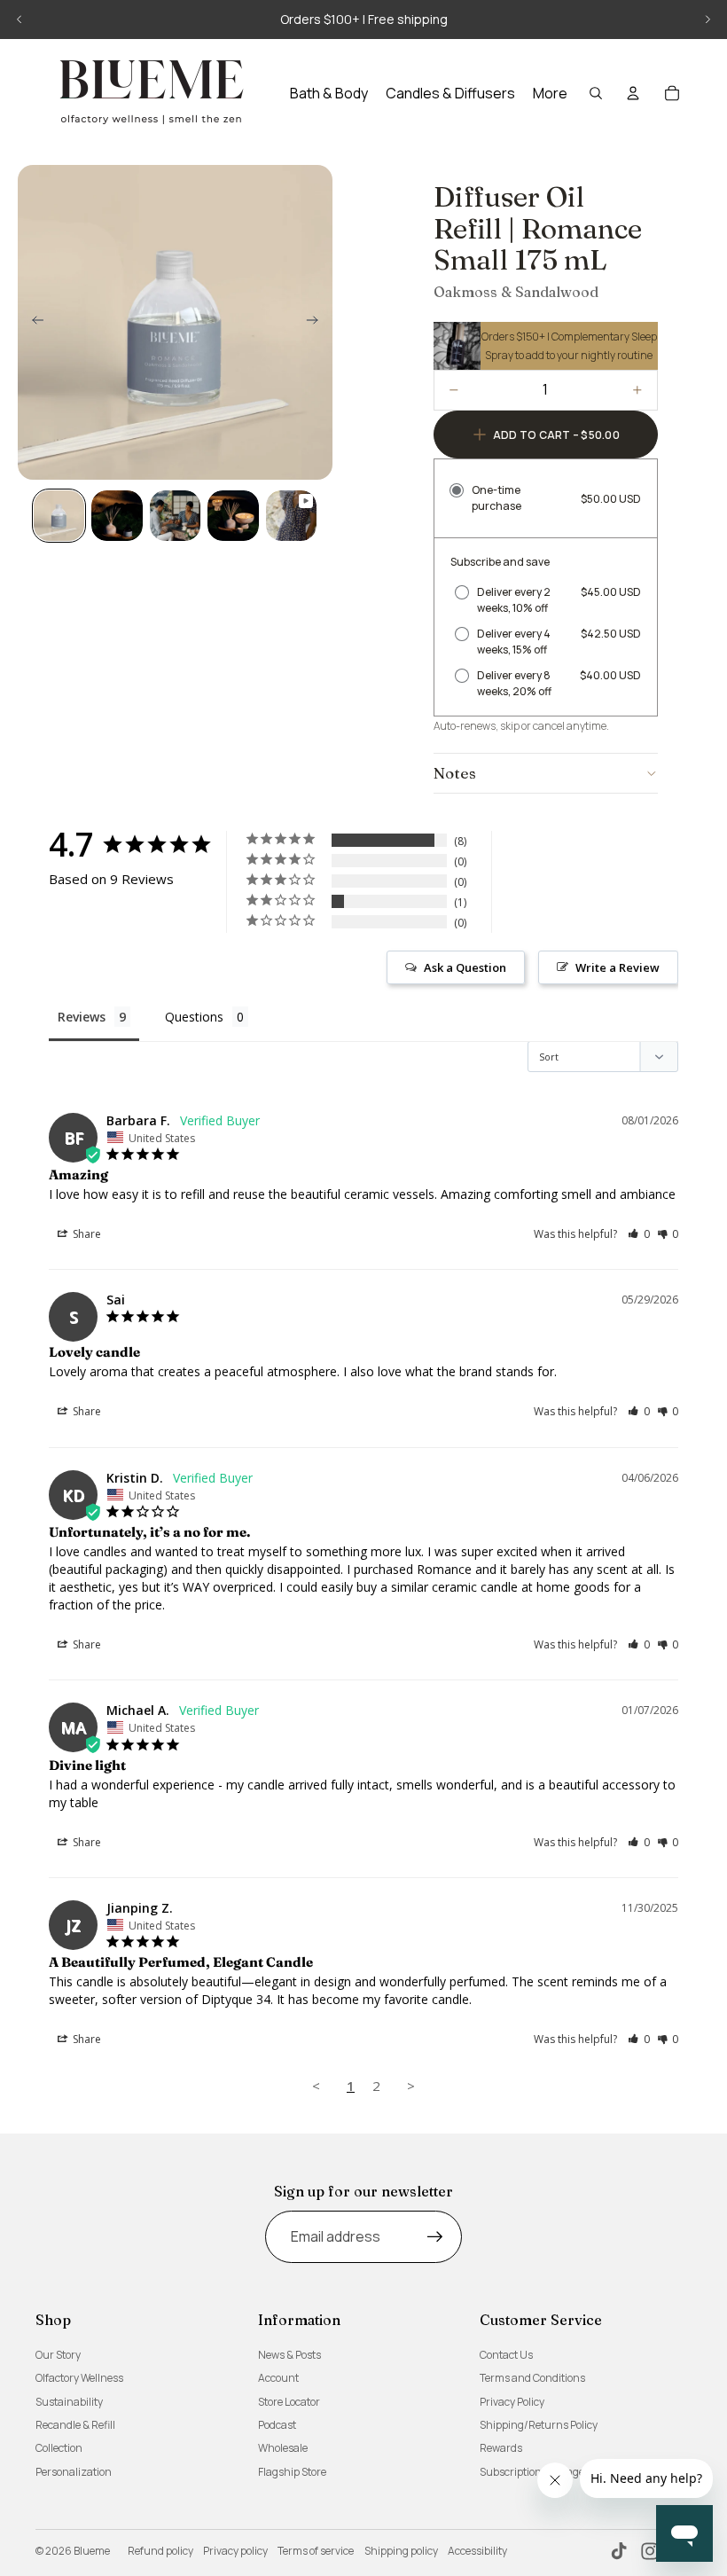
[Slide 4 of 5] (233, 516)
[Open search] (596, 93)
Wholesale (283, 2448)
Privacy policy (235, 2551)
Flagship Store (292, 2472)
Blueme (92, 2551)
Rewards (501, 2448)
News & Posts (289, 2355)
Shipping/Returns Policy (539, 2425)
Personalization (74, 2472)
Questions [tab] (194, 1017)
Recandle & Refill (75, 2425)
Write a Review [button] (618, 967)
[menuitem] (550, 93)
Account (278, 2378)
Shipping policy (401, 2551)
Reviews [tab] (82, 1017)
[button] (639, 1234)
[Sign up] (435, 2237)
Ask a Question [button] (465, 967)
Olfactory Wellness (79, 2378)
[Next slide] (707, 20)
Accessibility (477, 2551)
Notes (455, 773)
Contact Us (506, 2355)
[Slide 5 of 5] (291, 516)
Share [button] (86, 1234)
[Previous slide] (20, 20)
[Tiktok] (619, 2551)
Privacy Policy (512, 2402)
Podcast (277, 2425)
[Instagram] (650, 2551)
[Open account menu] (633, 93)
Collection (59, 2448)
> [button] (411, 2086)
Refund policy (160, 2551)
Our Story (58, 2355)
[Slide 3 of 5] (175, 516)
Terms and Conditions (532, 2378)
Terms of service (316, 2551)
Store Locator (289, 2402)
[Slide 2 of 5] (117, 516)
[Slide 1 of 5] (59, 516)
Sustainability (69, 2402)
